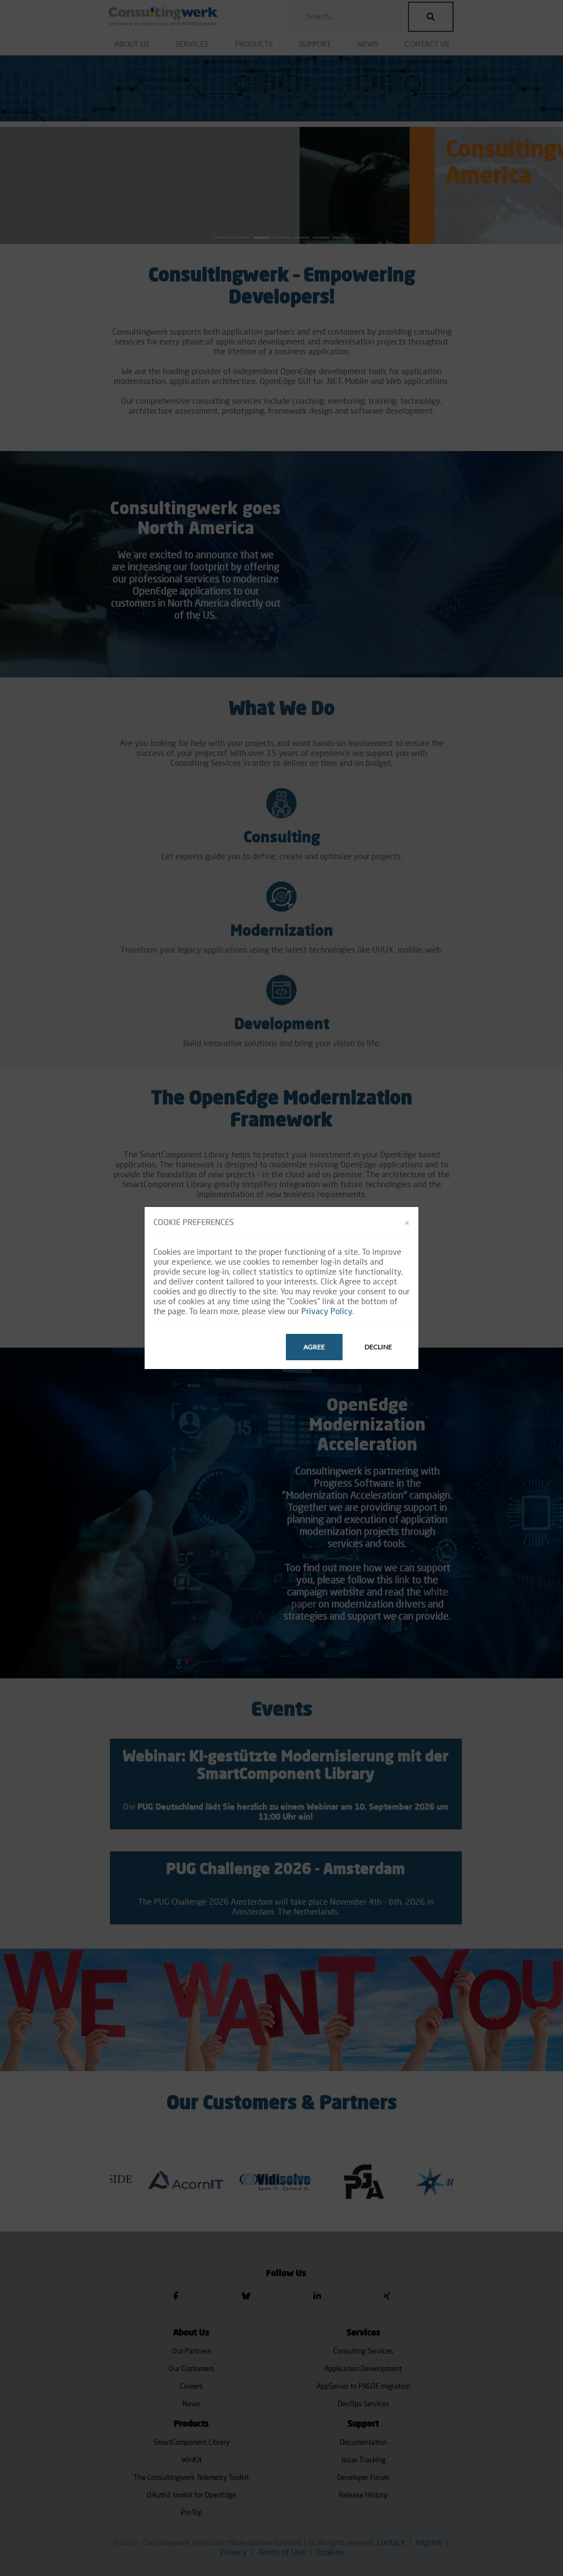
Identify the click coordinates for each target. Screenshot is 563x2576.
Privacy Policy (327, 1311)
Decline (378, 1347)
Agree (314, 1347)
